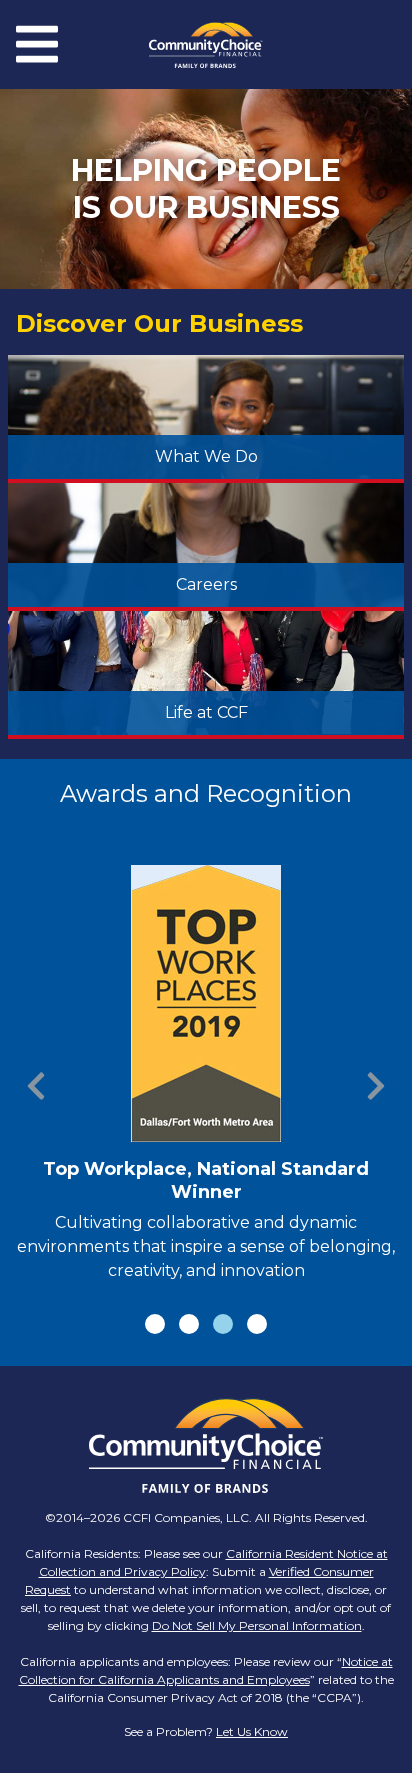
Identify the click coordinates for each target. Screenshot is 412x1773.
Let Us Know (252, 1731)
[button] (155, 1324)
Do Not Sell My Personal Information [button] (257, 1625)
